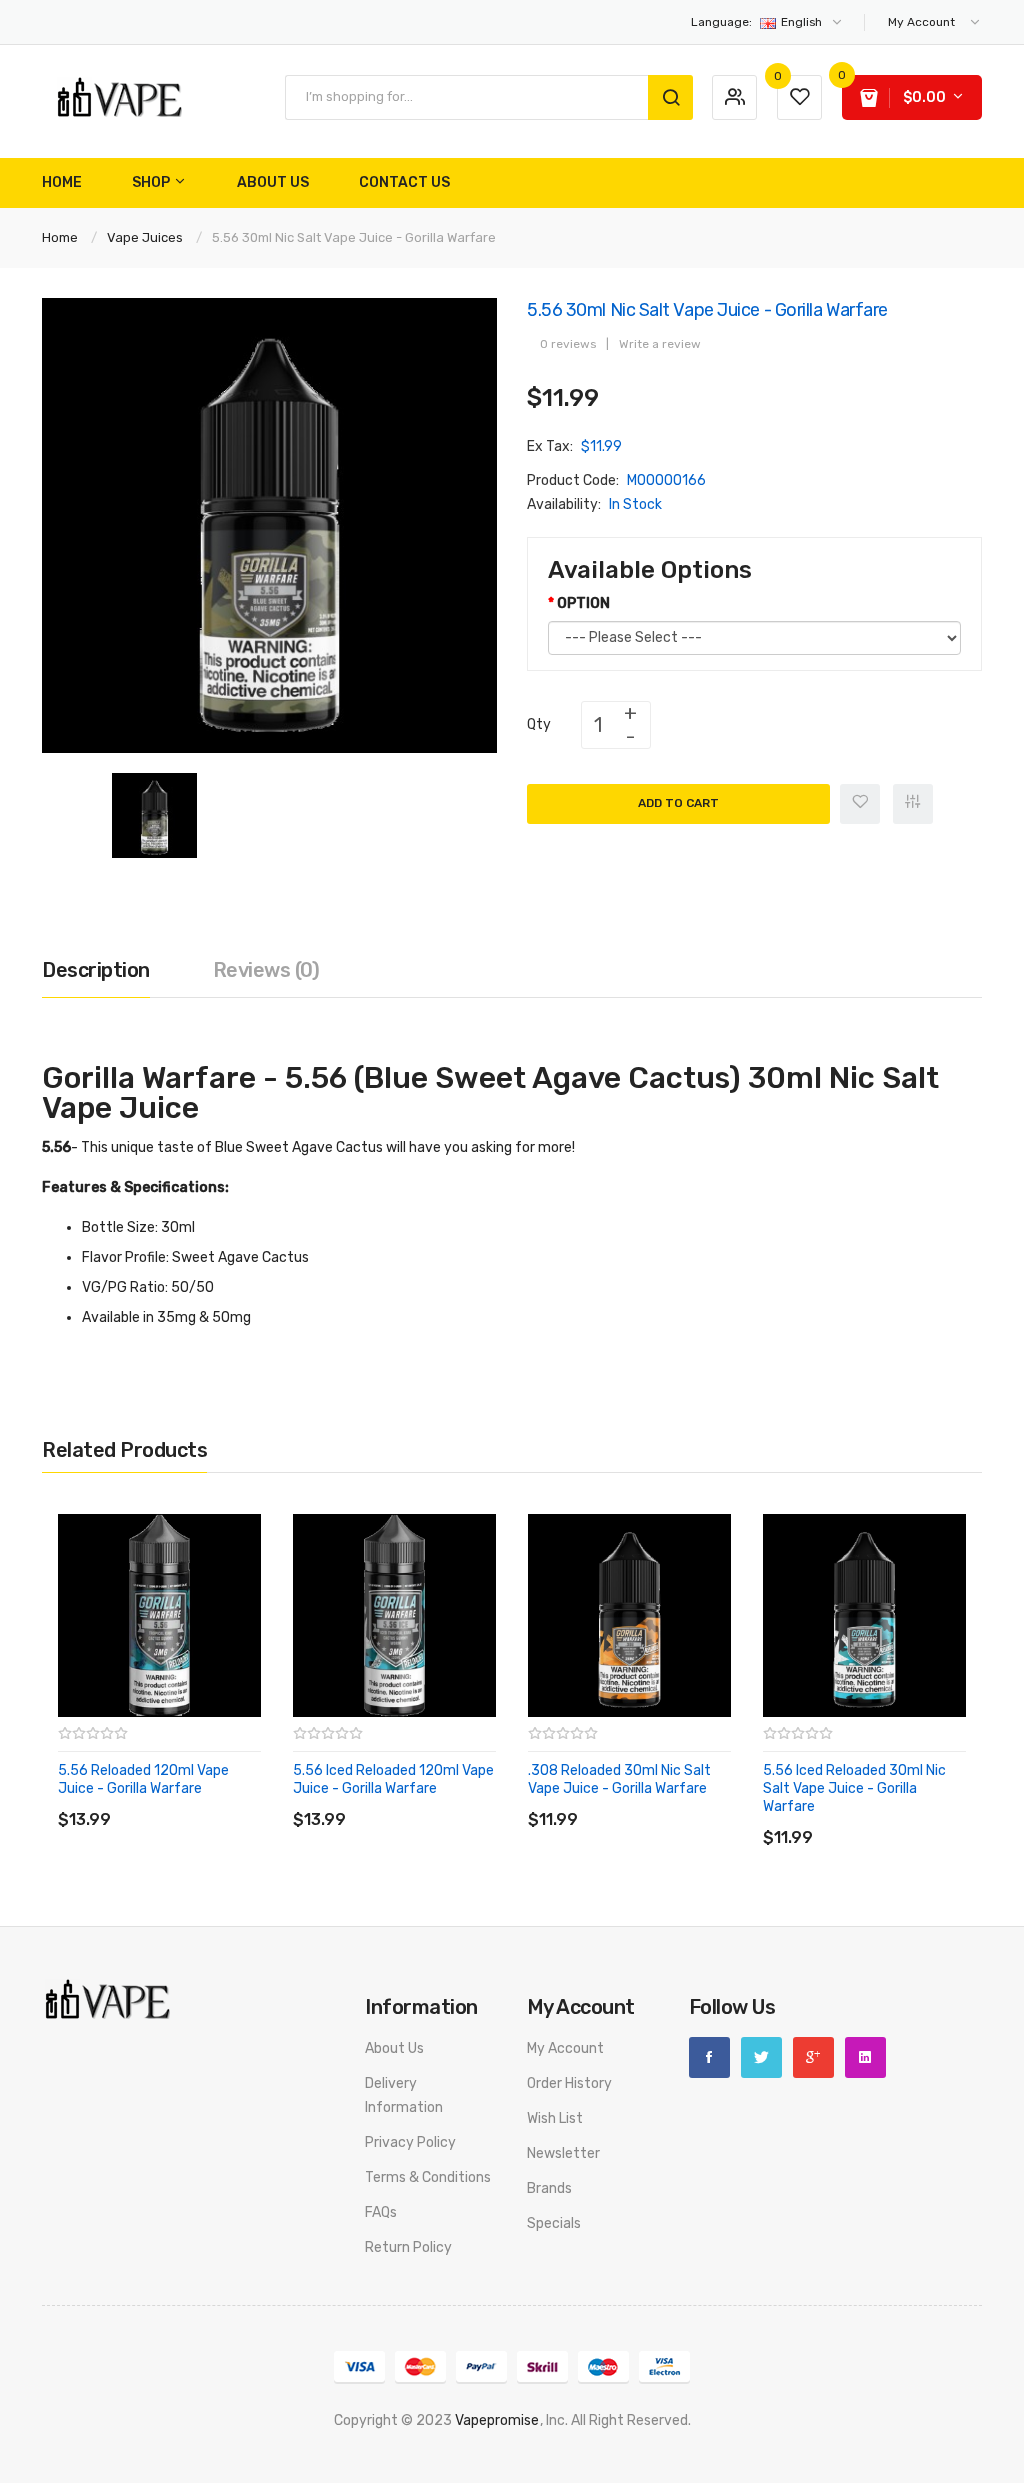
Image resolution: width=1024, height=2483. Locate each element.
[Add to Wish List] (860, 804)
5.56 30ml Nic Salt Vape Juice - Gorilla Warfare (354, 237)
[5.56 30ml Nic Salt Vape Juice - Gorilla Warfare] (154, 814)
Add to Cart (678, 803)
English (758, 22)
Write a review (660, 344)
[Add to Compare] (913, 804)
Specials (554, 2223)
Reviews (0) (266, 970)
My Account (565, 2048)
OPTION (583, 603)
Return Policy (408, 2247)
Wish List (555, 2118)
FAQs (381, 2212)
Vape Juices (145, 237)
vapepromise (497, 2420)
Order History (569, 2083)
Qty (539, 724)
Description (96, 970)
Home (60, 237)
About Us (394, 2048)
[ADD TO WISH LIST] (241, 1799)
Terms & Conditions (428, 2177)
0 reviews (568, 344)
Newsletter (563, 2153)
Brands (549, 2188)
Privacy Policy (410, 2142)
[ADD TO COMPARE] (201, 1799)
